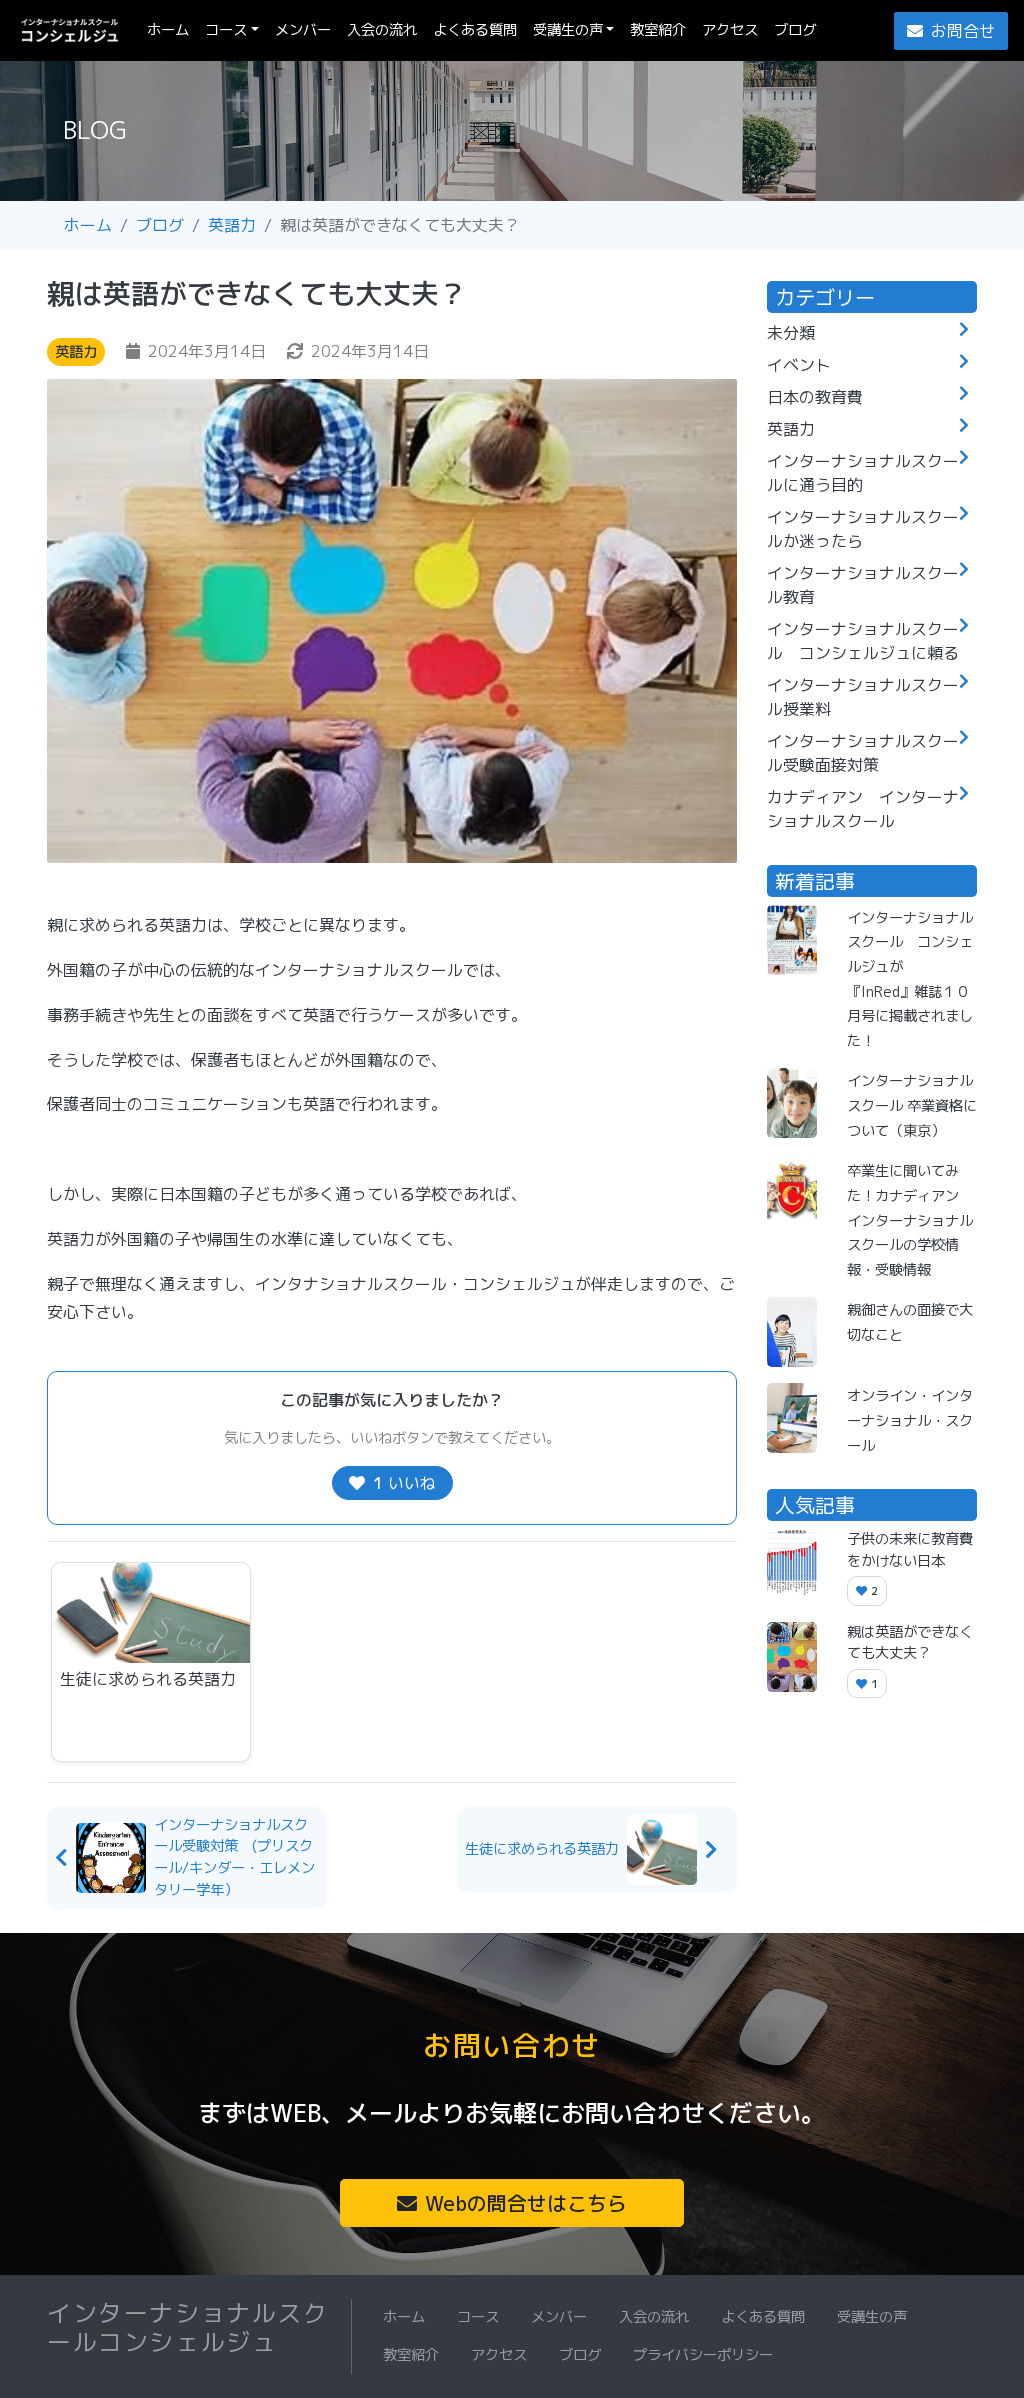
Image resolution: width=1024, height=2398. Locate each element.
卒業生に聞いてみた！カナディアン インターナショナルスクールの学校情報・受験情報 (910, 1220)
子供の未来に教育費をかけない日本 (910, 1550)
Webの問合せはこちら (526, 2203)
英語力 (232, 225)
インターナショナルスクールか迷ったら (863, 529)
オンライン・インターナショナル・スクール (910, 1420)
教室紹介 (658, 30)
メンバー (303, 30)
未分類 (791, 333)
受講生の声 (568, 30)
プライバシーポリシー (703, 2355)
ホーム (172, 29)
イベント (799, 365)
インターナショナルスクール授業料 (863, 697)
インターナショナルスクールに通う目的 (863, 473)
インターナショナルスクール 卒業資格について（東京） (912, 1105)
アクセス (730, 30)
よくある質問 (475, 30)
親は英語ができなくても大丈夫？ (910, 1643)
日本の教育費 (815, 397)
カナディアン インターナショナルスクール (863, 809)
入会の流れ (382, 30)
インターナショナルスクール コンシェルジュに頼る (863, 641)
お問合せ (963, 31)
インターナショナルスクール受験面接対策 (863, 753)
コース (226, 30)
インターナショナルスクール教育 (863, 585)
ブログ (795, 30)
